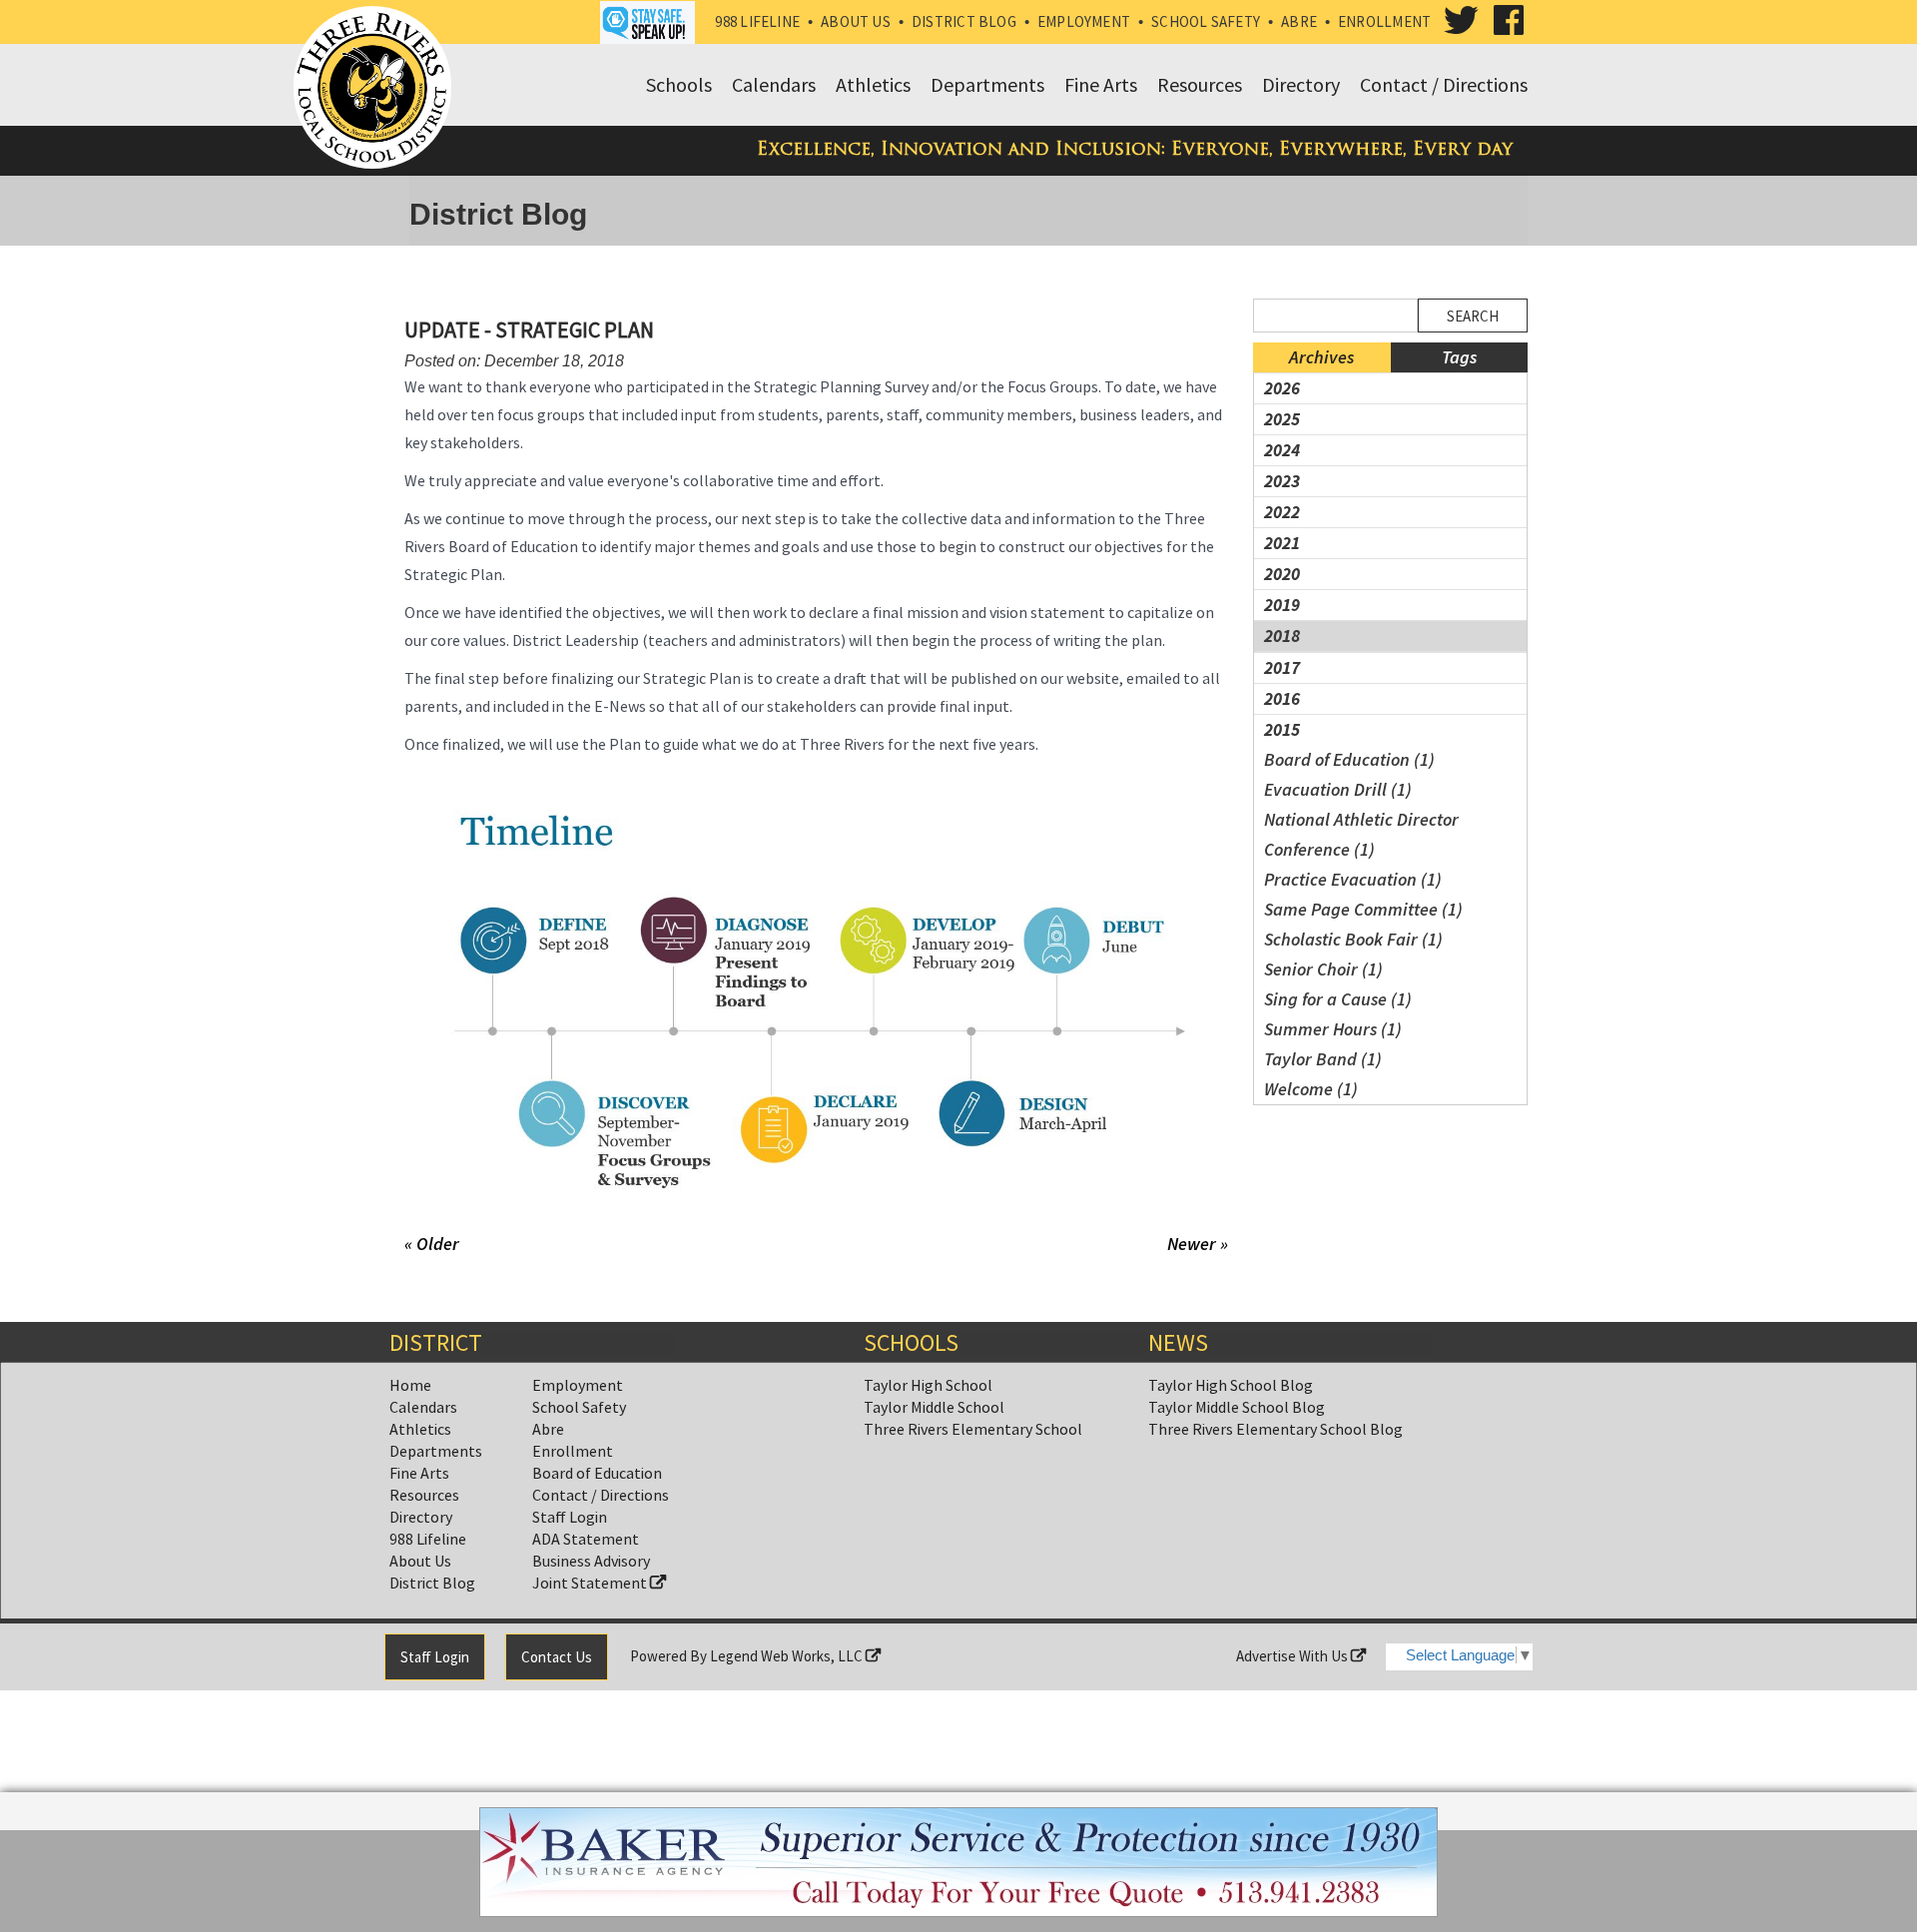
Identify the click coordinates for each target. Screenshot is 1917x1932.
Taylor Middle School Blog (1237, 1407)
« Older (432, 1244)
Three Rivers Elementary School (973, 1429)
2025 (1282, 419)
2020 (1282, 574)
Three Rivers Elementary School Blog (1276, 1429)
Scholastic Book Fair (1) (1353, 939)
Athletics (420, 1429)
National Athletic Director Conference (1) (1361, 834)
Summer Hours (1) (1333, 1029)
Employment (1084, 21)
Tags (1459, 357)
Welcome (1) (1311, 1089)
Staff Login (570, 1517)
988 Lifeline (757, 21)
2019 (1282, 605)
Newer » (1198, 1244)
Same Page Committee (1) (1363, 909)
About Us (856, 21)
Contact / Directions (601, 1495)
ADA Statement (586, 1539)
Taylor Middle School (934, 1407)
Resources (424, 1495)
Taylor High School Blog (1231, 1385)
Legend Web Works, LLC (788, 1656)
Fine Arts (419, 1473)
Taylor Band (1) (1323, 1059)
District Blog (964, 21)
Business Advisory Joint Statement (591, 1572)
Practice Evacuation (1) (1353, 879)
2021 (1282, 543)
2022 (1282, 512)
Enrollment (1384, 21)
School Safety (1206, 21)
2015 (1282, 729)
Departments (436, 1451)
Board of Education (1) (1349, 759)
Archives (1321, 357)
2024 (1282, 450)
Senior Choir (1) (1323, 969)
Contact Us (557, 1657)
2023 (1282, 481)
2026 (1282, 388)
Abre (1299, 21)
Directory (421, 1517)
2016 (1282, 698)
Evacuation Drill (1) (1338, 789)
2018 (1282, 636)
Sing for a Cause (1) (1338, 999)
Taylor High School (928, 1385)
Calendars (423, 1407)
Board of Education (597, 1473)
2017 (1282, 667)
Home (410, 1385)
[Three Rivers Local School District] (376, 89)
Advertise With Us (1293, 1656)
